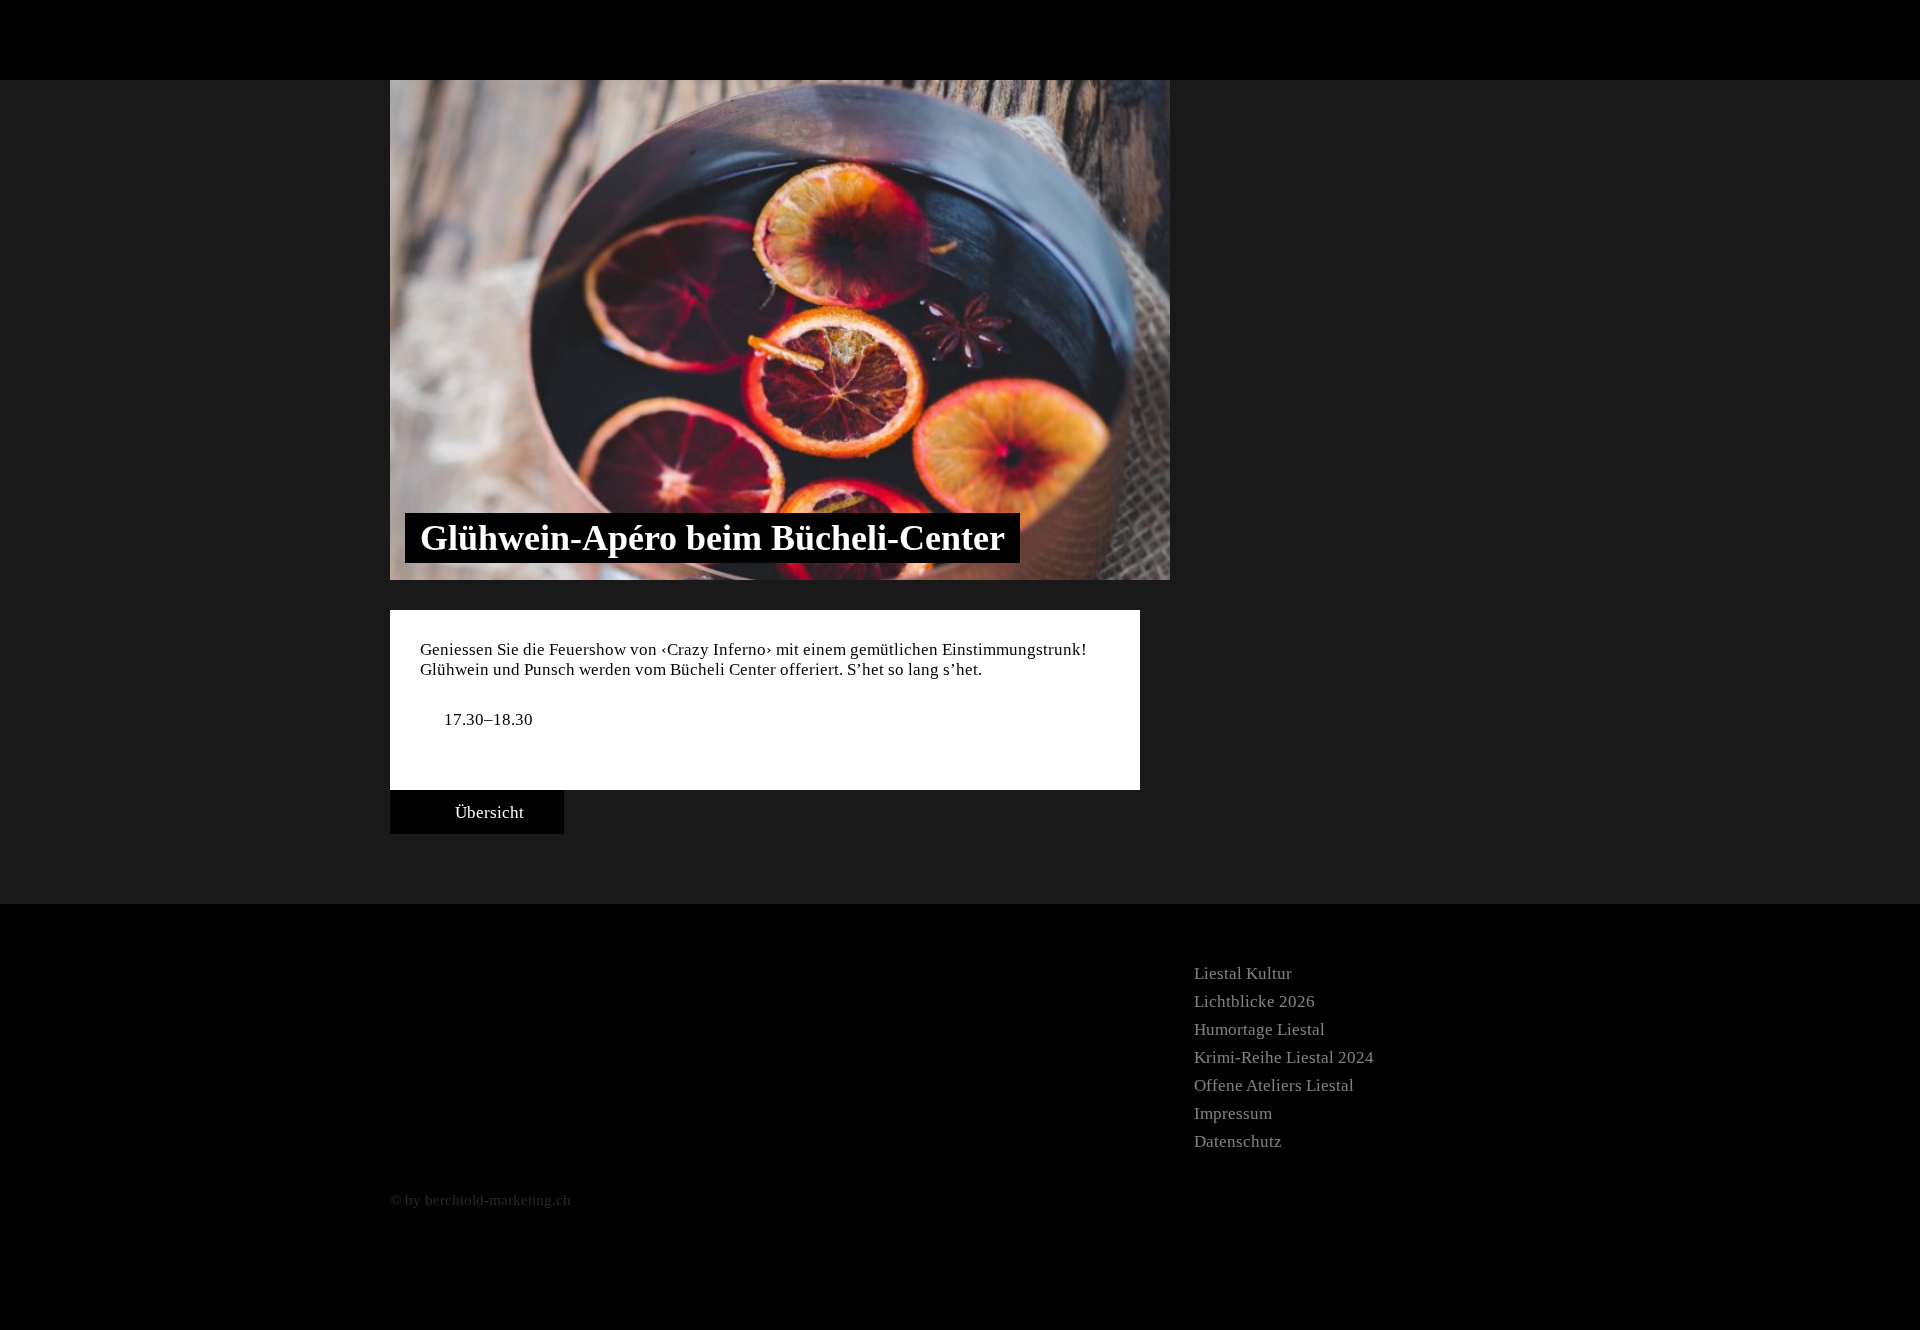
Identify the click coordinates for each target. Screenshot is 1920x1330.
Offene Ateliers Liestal (1274, 1085)
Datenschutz (1238, 1141)
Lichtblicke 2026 (1254, 1001)
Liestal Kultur (1243, 973)
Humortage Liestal (1259, 1029)
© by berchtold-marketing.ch (480, 1200)
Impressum (1233, 1113)
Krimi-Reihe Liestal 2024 (1284, 1057)
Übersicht (487, 812)
